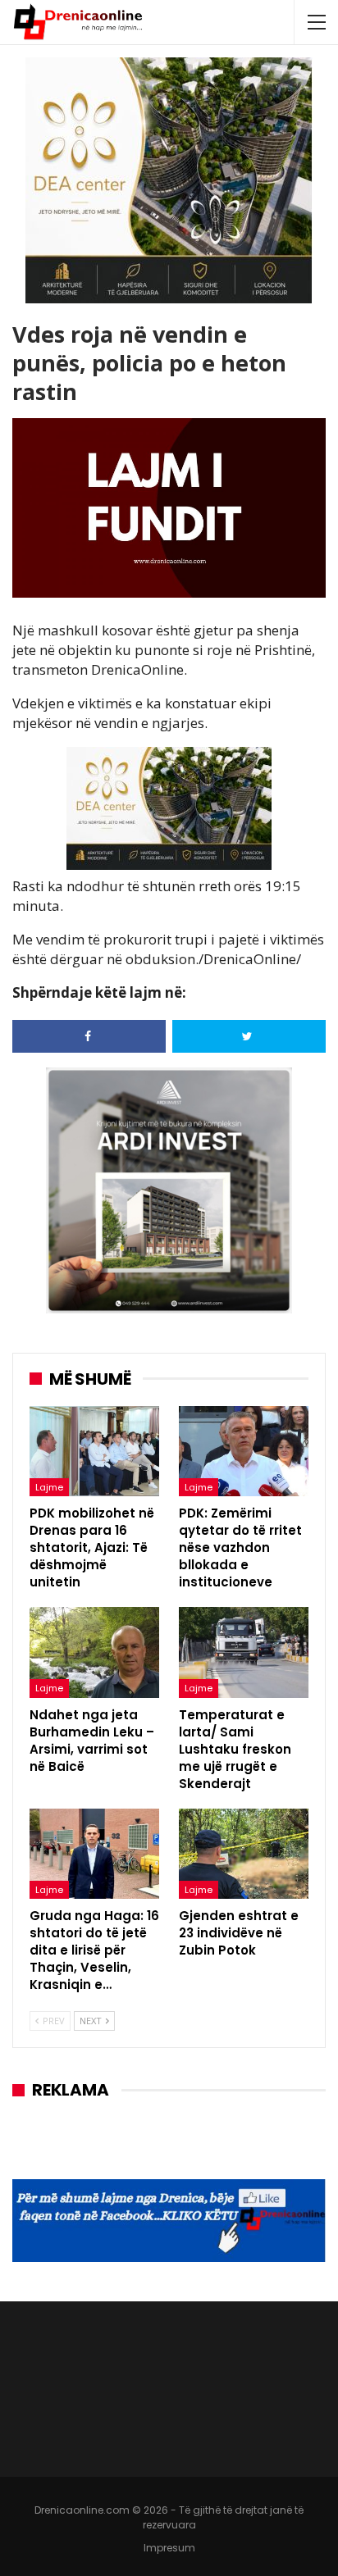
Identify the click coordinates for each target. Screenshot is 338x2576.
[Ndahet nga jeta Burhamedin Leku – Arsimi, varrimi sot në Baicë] (94, 1652)
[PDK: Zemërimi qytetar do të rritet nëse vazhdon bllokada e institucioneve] (244, 1452)
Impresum (169, 2548)
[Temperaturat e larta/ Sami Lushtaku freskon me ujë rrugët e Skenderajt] (244, 1652)
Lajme (49, 1487)
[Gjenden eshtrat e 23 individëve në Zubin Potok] (244, 1854)
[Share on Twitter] (249, 1036)
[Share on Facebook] (89, 1036)
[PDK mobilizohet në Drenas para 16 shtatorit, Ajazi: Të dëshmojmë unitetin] (94, 1452)
